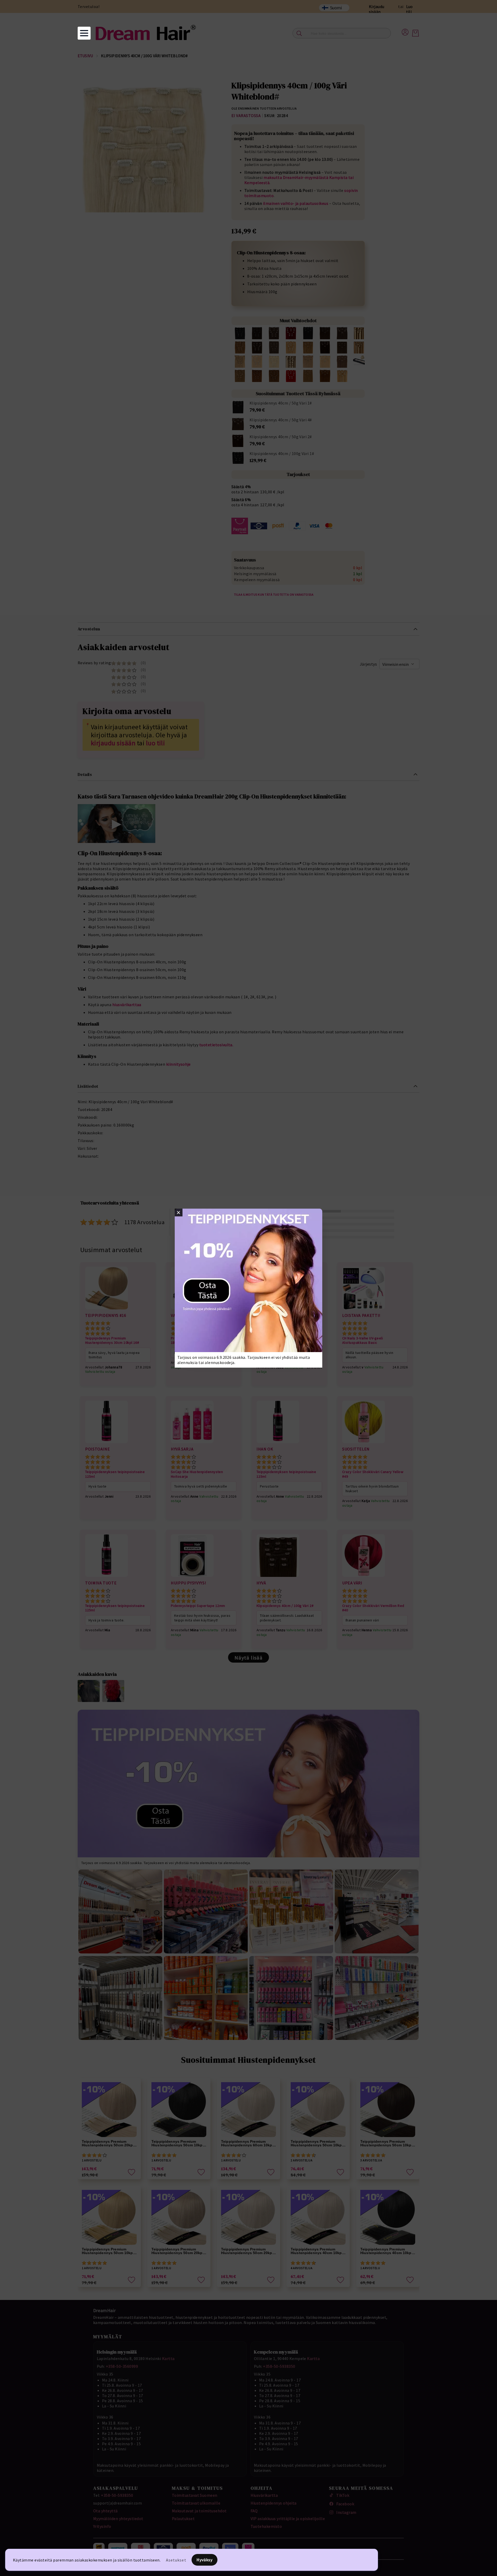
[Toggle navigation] (84, 33)
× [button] (178, 1213)
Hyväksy (205, 2560)
